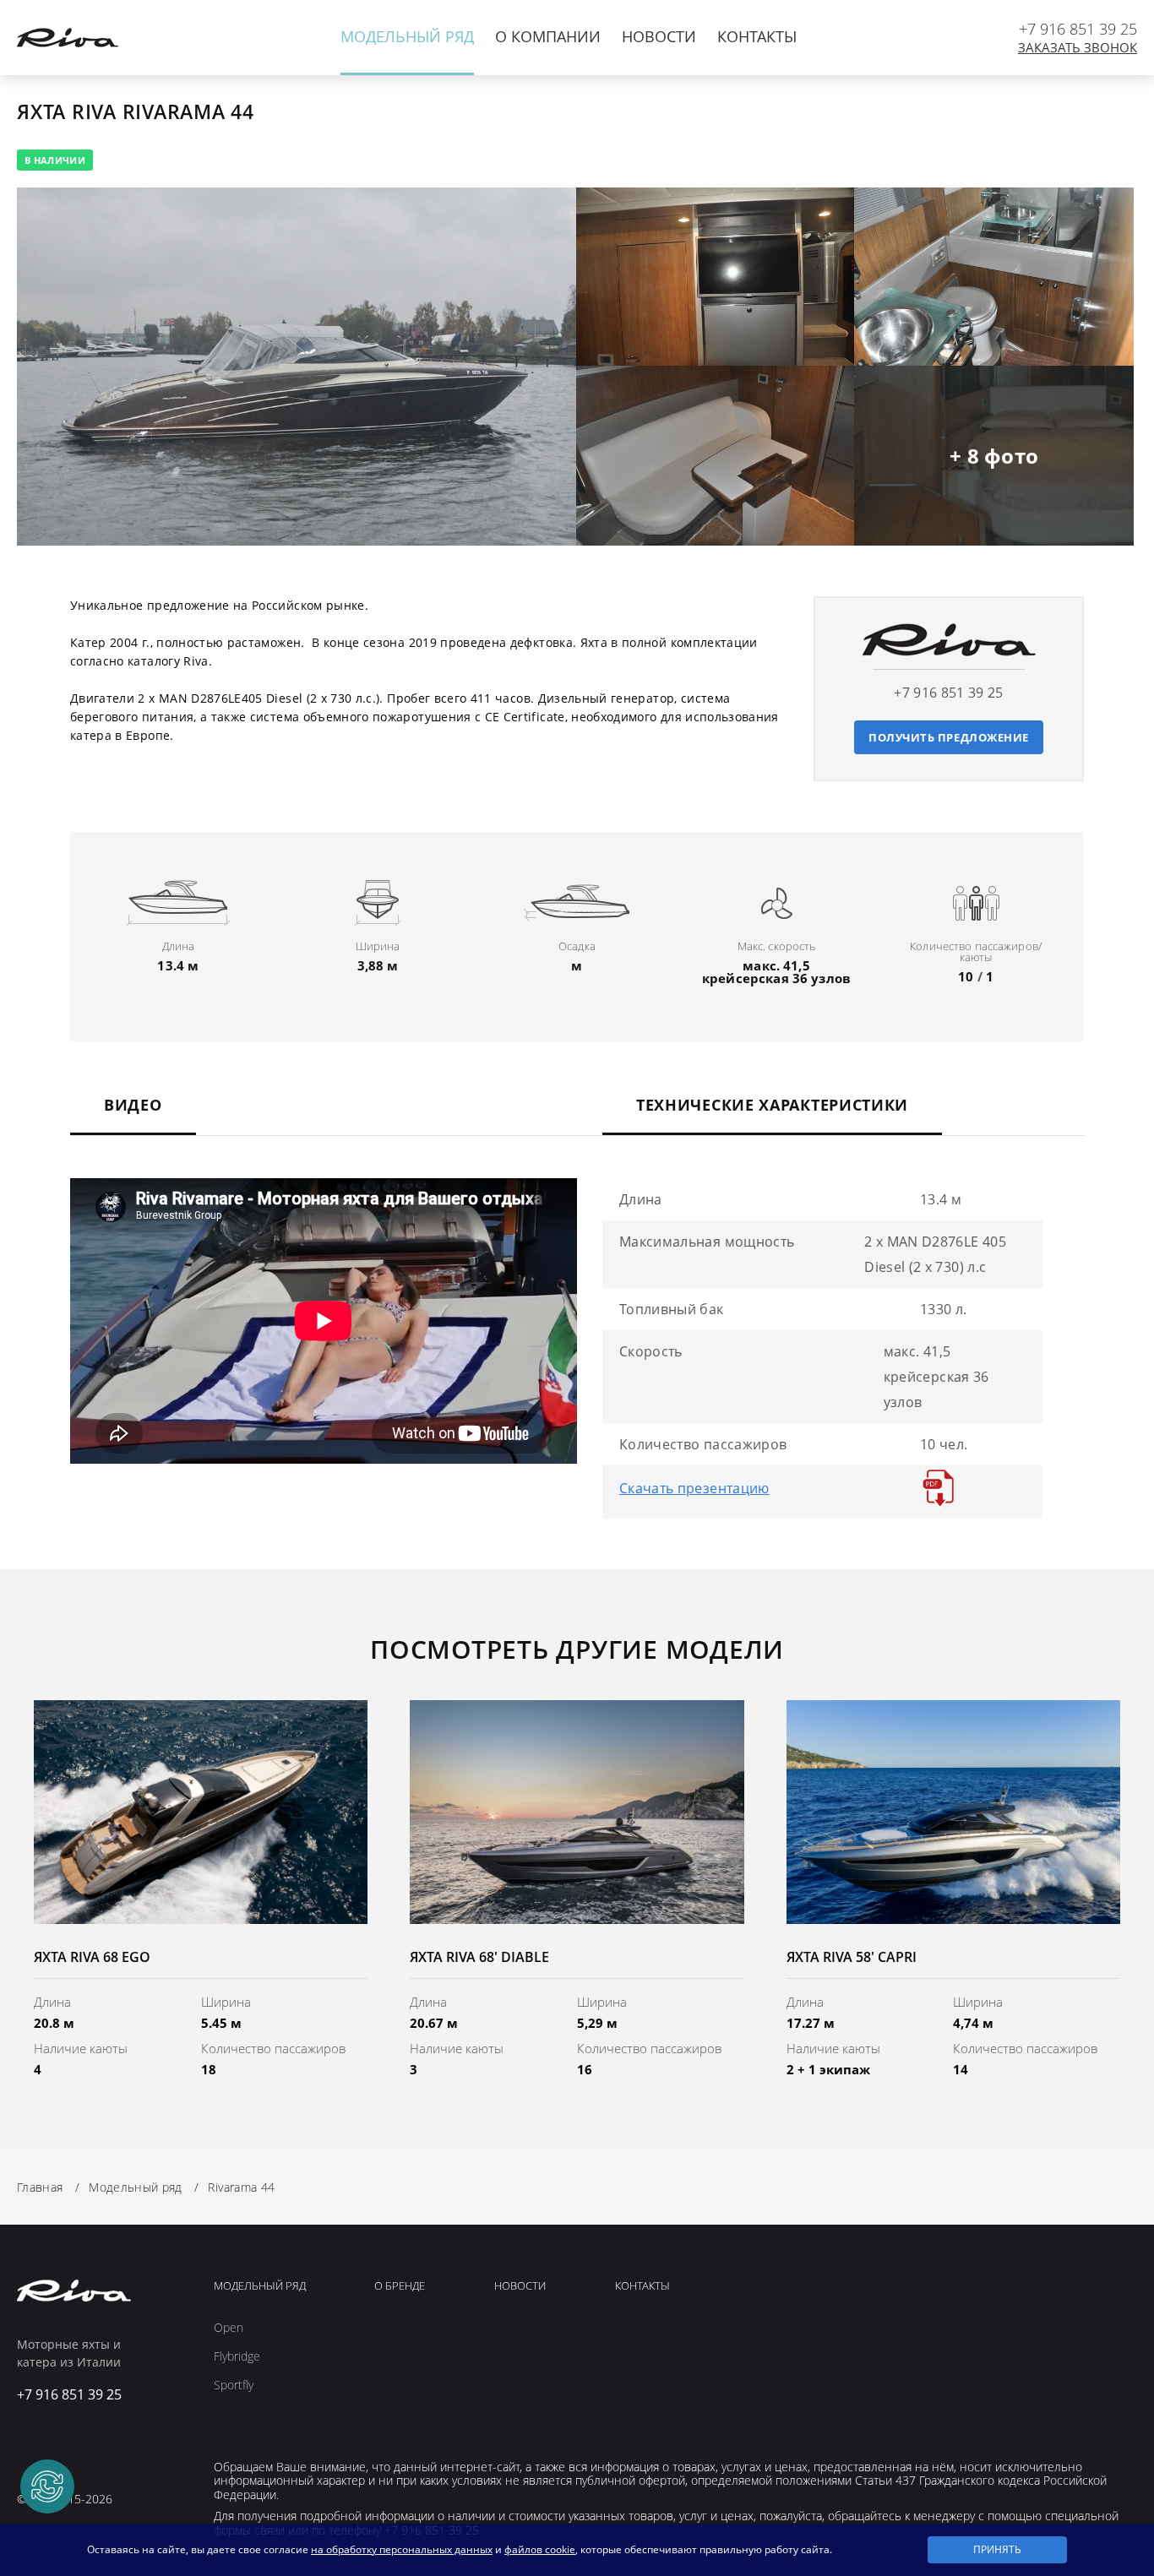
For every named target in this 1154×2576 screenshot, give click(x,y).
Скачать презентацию (694, 1488)
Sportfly (234, 2385)
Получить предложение (949, 737)
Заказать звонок (1078, 48)
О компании (548, 36)
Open (229, 2328)
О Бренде (400, 2286)
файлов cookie (540, 2549)
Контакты (757, 36)
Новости (659, 36)
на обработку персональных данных (402, 2549)
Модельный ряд (407, 36)
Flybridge (237, 2356)
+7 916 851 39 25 (1078, 29)
